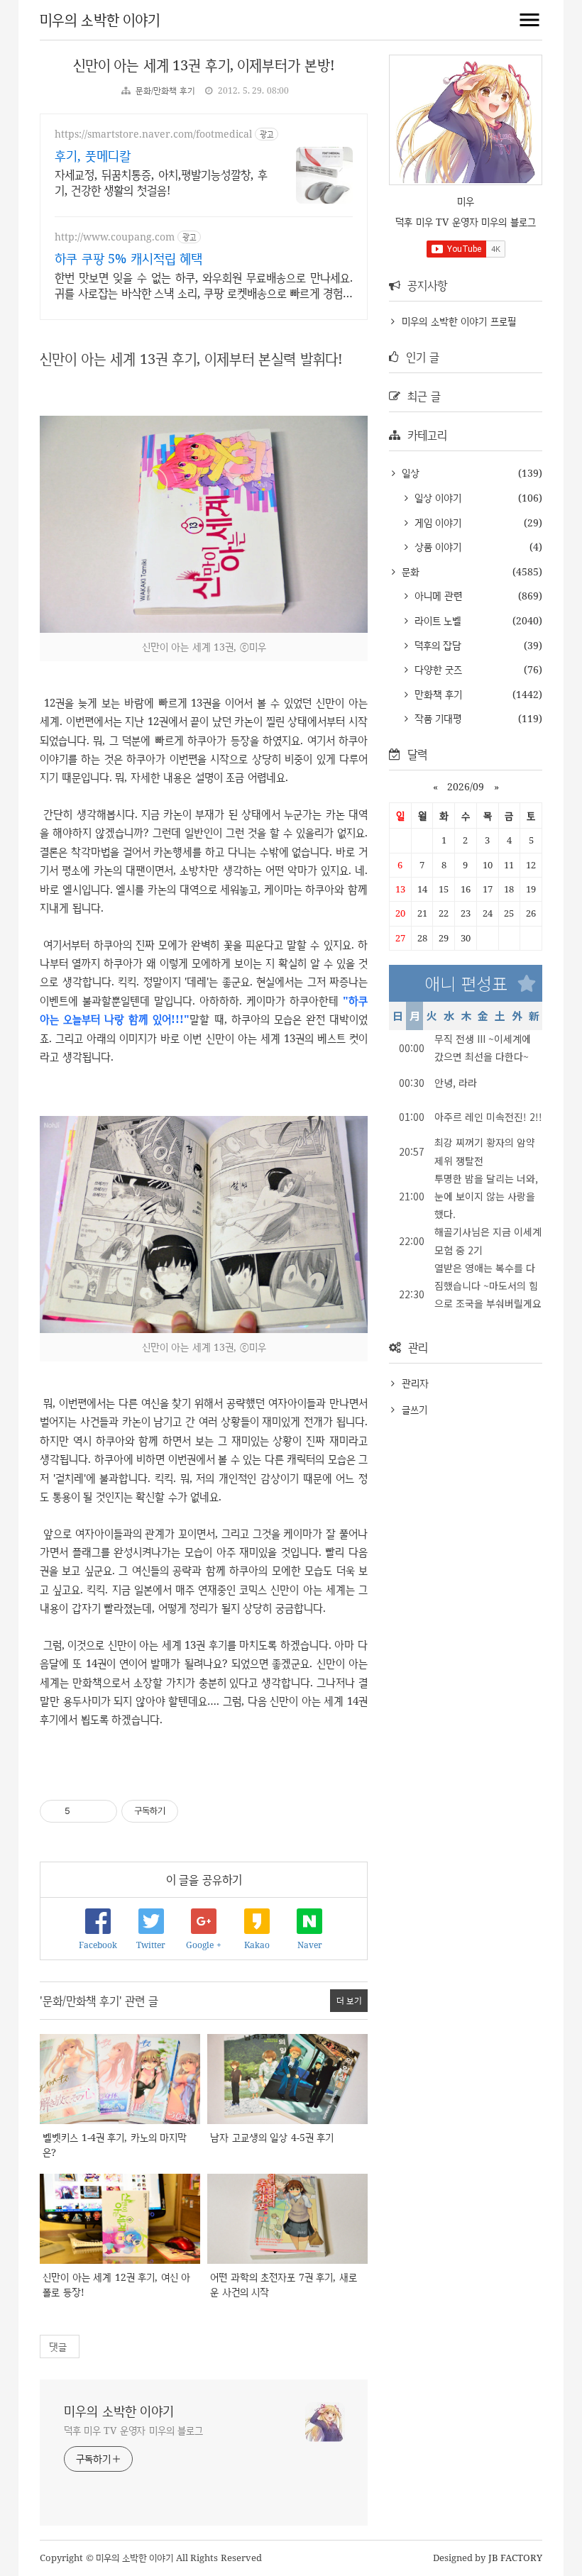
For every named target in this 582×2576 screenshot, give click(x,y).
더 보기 (349, 2000)
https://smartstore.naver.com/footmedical (153, 134)
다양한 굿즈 (436, 669)
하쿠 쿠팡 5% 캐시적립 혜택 (128, 258)
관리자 (415, 1383)
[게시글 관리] (101, 1811)
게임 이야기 (436, 523)
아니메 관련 (436, 596)
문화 (409, 571)
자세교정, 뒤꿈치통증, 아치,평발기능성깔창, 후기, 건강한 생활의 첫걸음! (161, 182)
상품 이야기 (436, 547)
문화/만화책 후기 (165, 90)
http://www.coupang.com (115, 237)
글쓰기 (414, 1409)
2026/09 (466, 786)
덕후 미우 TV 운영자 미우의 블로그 (133, 2430)
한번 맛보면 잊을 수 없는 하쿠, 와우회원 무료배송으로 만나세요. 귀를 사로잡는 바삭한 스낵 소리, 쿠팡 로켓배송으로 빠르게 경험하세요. (204, 285)
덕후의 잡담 (436, 645)
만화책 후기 (436, 694)
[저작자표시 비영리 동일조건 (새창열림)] (198, 1811)
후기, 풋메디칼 (93, 155)
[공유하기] (83, 1811)
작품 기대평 (436, 718)
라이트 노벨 (436, 620)
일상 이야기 (436, 498)
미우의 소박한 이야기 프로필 (459, 321)
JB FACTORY (516, 2558)
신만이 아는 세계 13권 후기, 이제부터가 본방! (204, 65)
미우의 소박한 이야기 (100, 20)
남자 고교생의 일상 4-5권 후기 (272, 2137)
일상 (409, 473)
